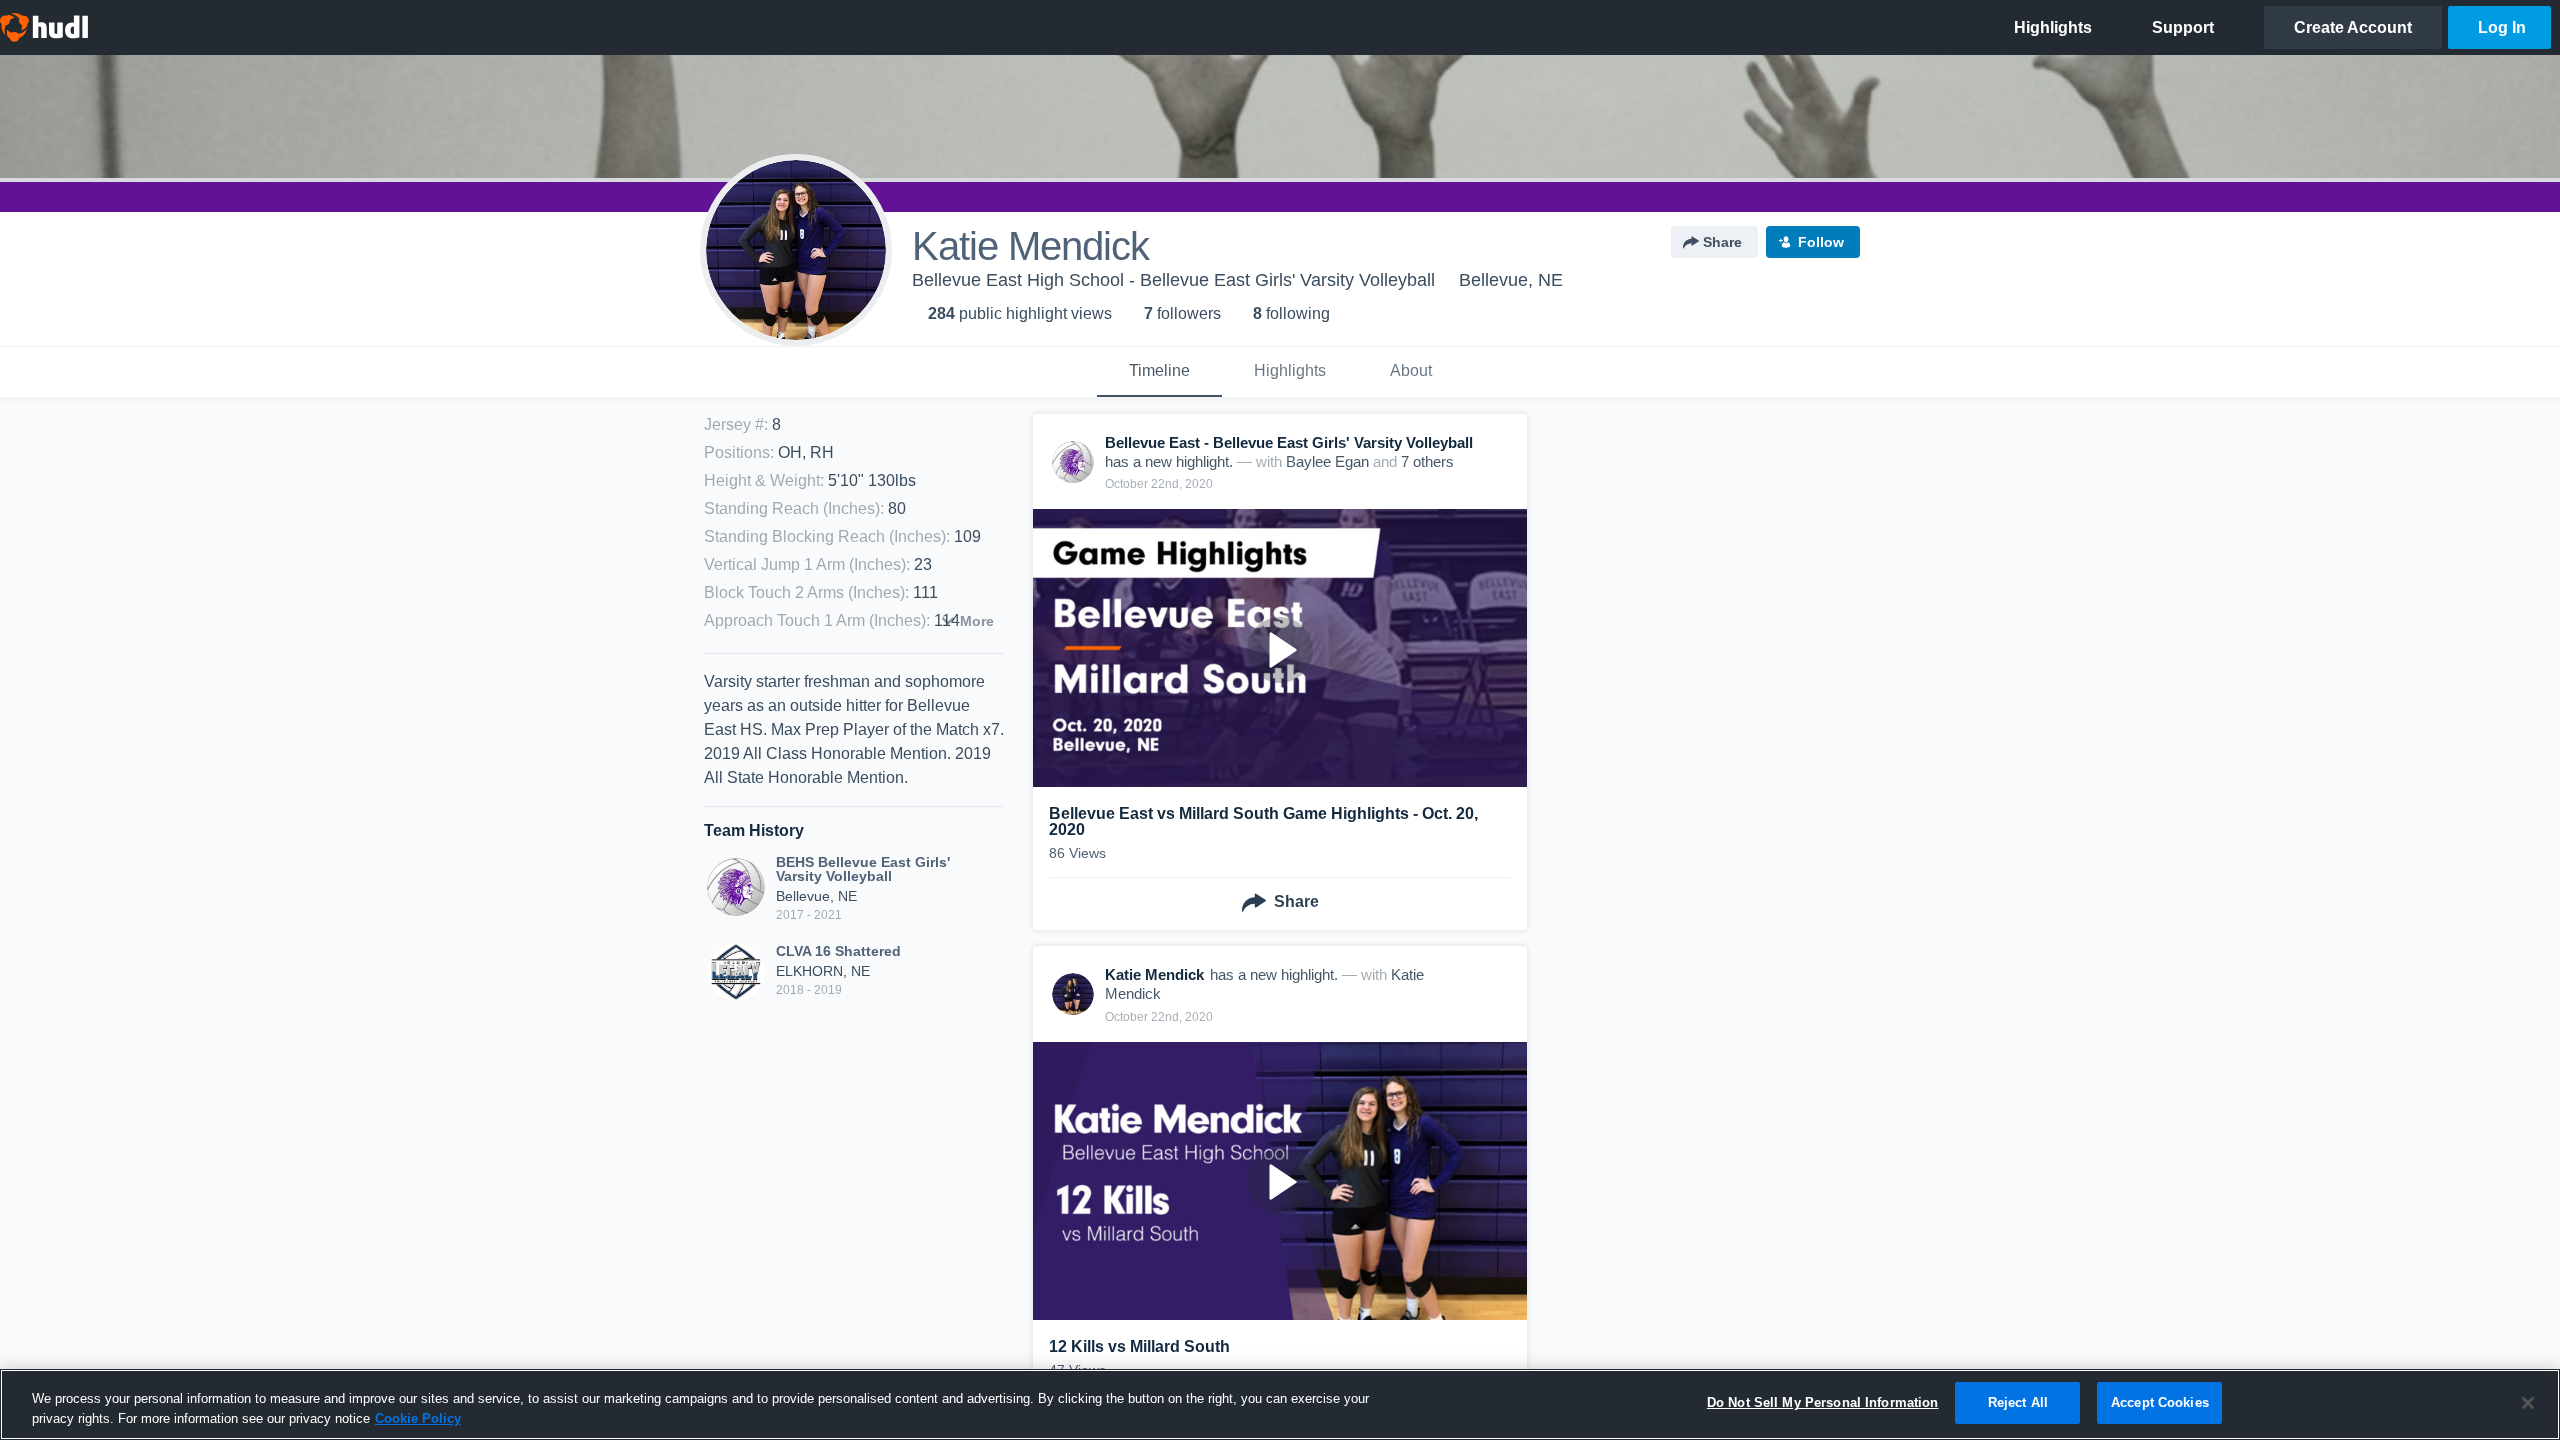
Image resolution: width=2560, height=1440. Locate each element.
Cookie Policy (418, 1418)
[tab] (1159, 372)
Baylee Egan (1327, 461)
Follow (1821, 242)
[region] (1280, 1404)
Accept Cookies (2160, 1402)
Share (1722, 242)
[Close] (2528, 1403)
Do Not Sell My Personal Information (1823, 1402)
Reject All (2018, 1402)
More (977, 621)
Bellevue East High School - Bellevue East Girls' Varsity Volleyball (1173, 280)
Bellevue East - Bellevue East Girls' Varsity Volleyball (1289, 442)
